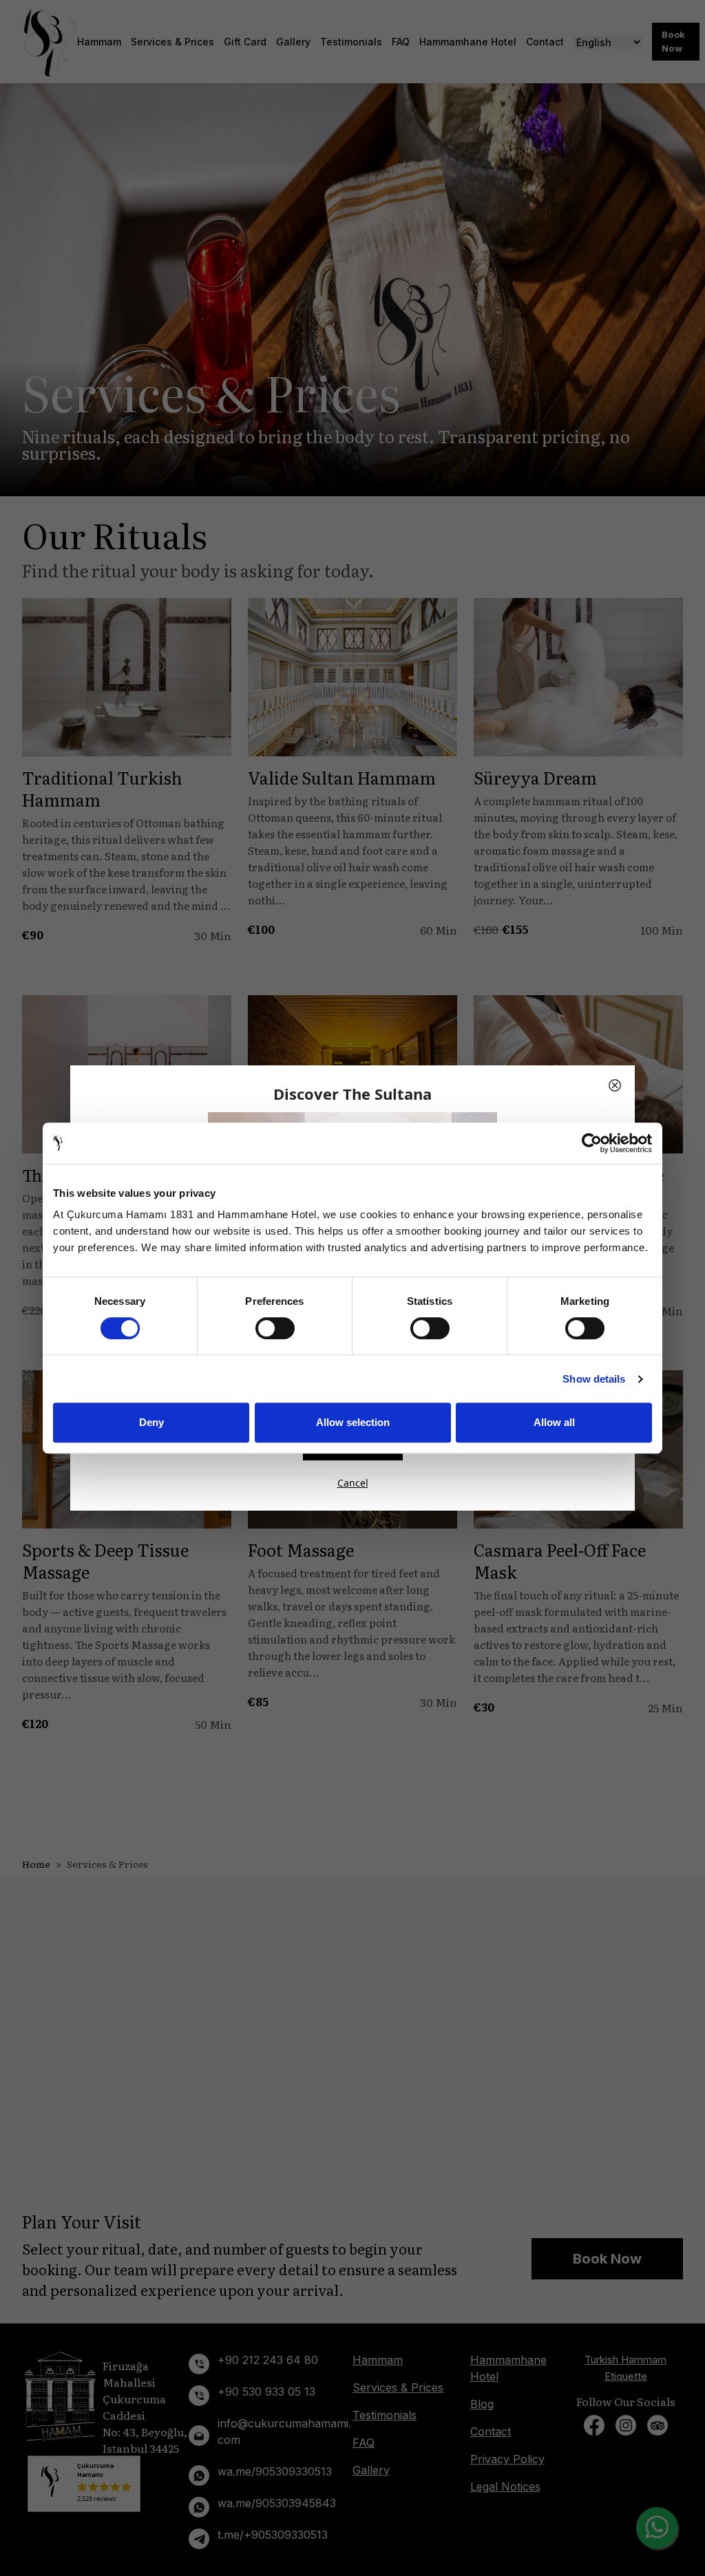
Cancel (353, 1483)
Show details (594, 1379)
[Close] (615, 1085)
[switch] (275, 1328)
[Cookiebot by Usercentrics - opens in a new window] (592, 1143)
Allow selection (353, 1422)
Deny (151, 1422)
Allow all (554, 1422)
